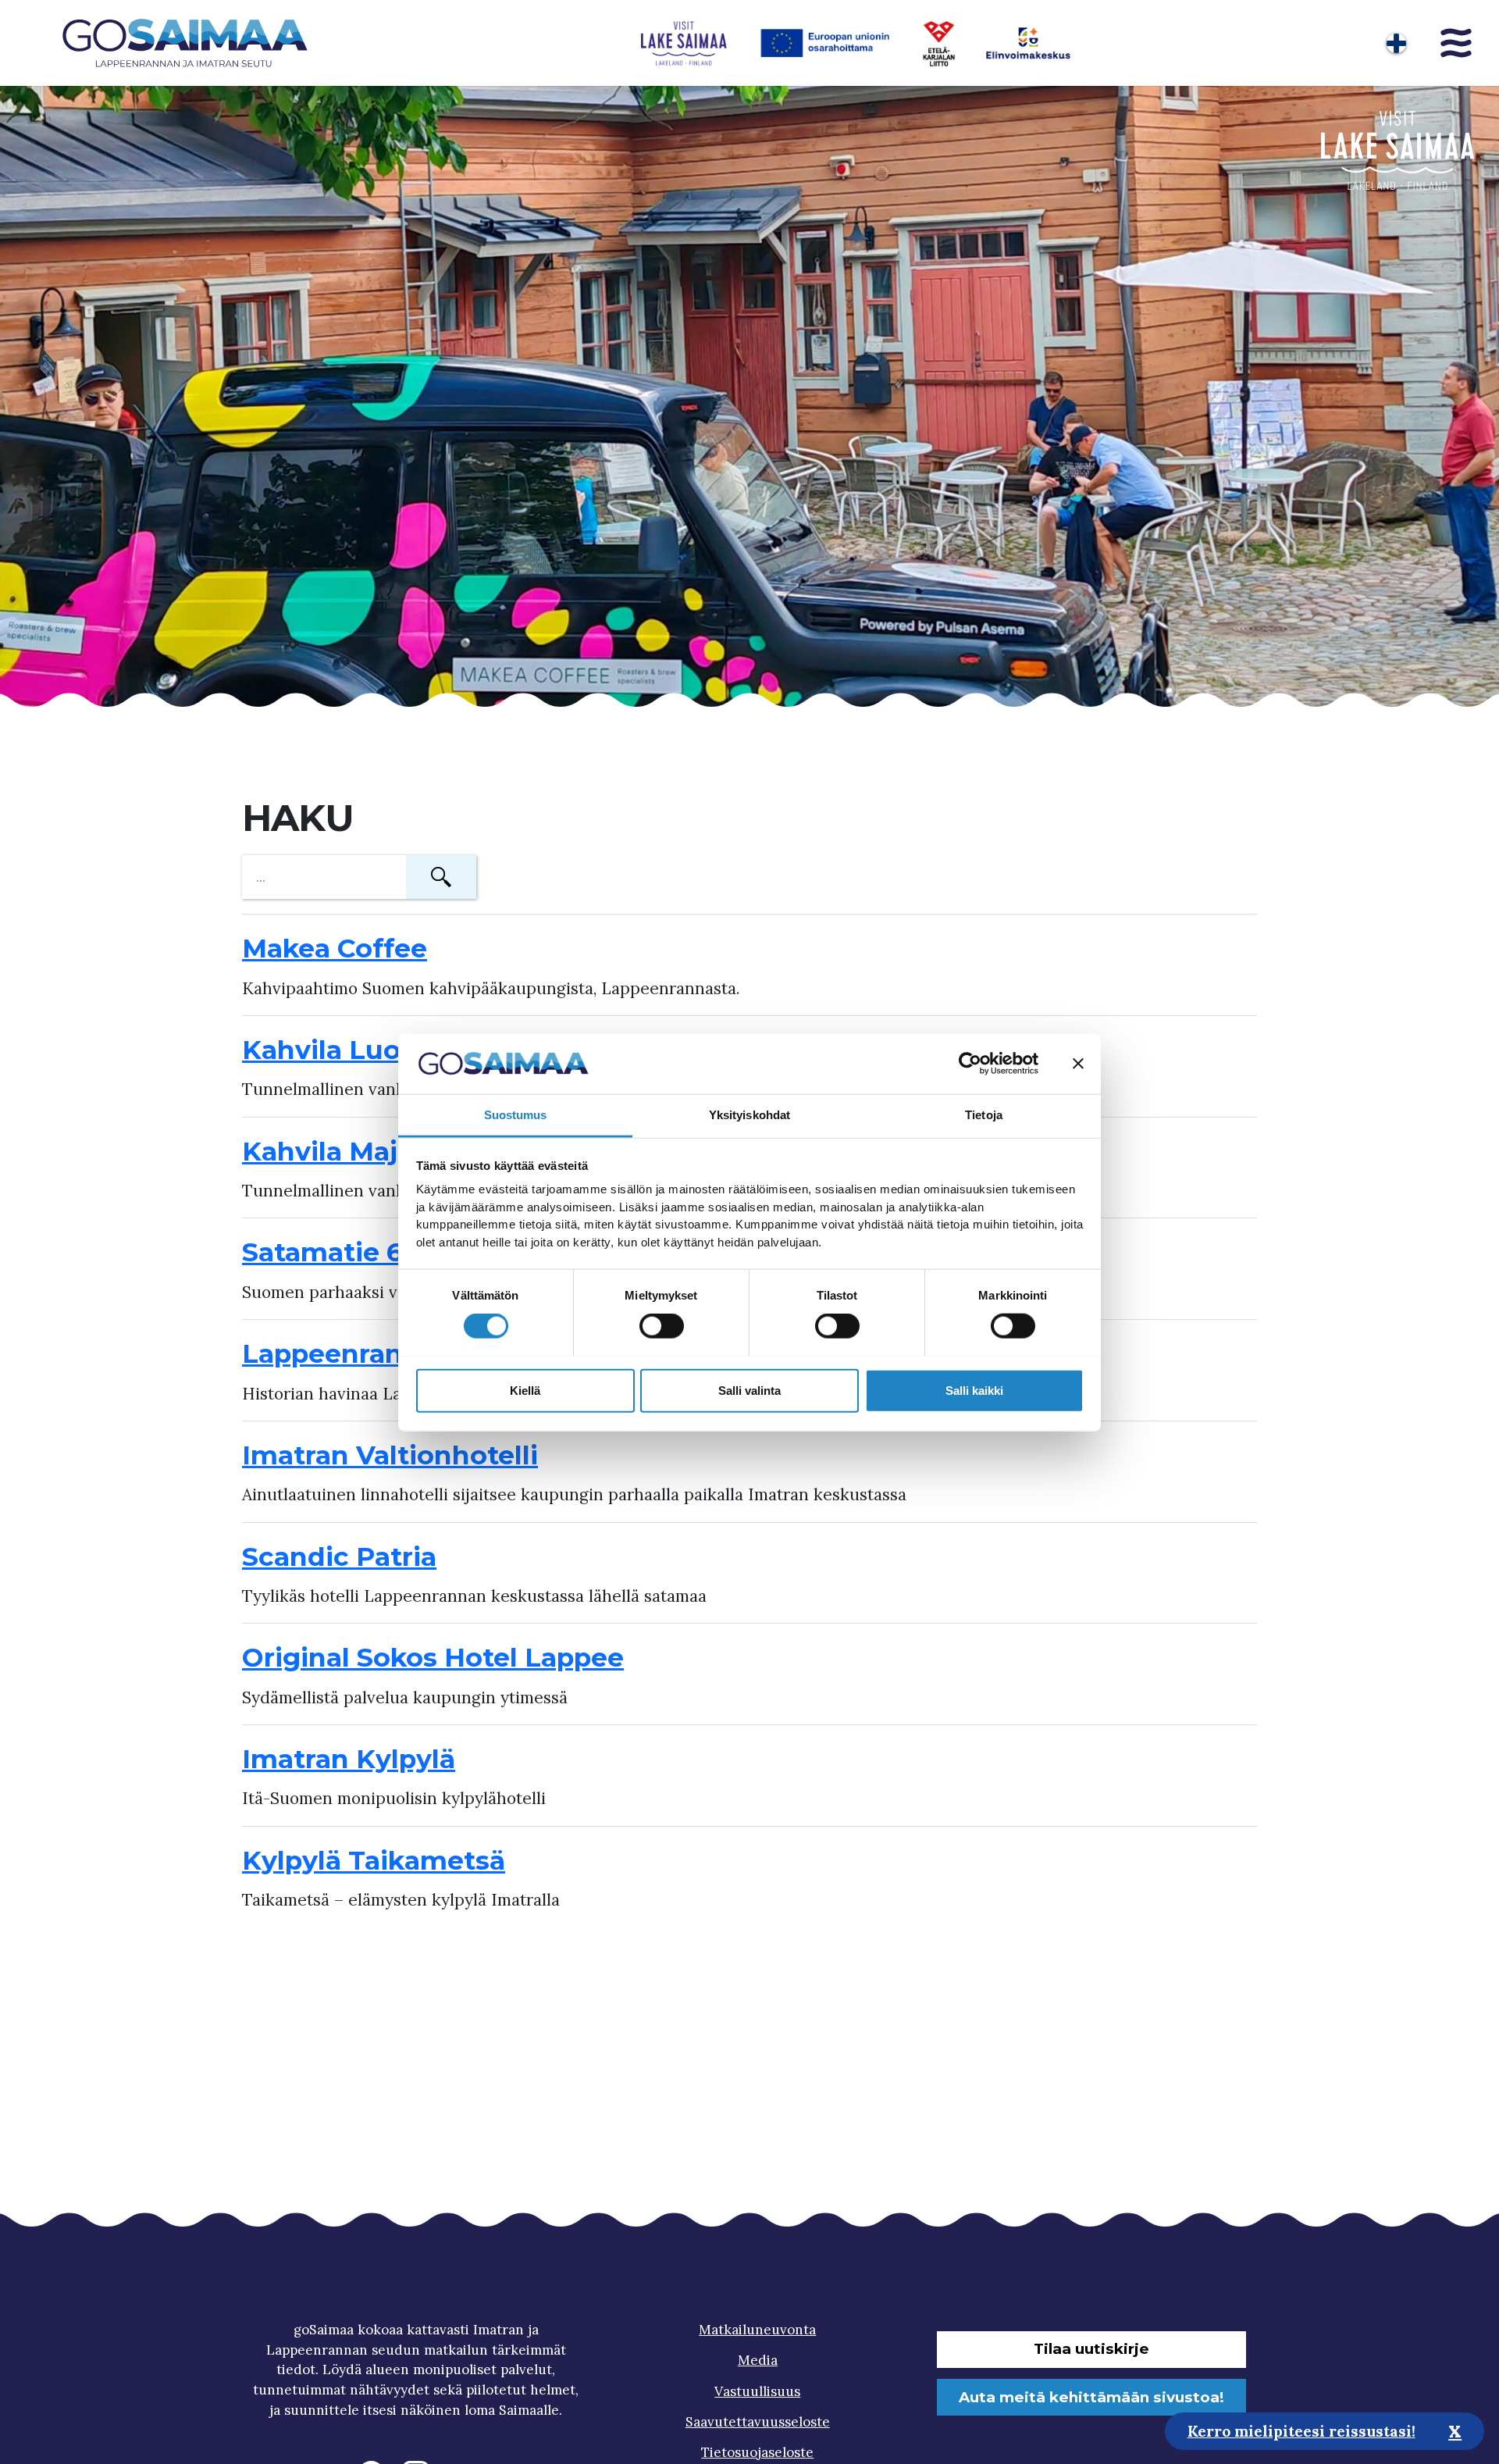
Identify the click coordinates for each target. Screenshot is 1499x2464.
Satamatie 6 (322, 1252)
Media (758, 2360)
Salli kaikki (974, 1390)
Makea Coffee (335, 948)
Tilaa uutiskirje (1091, 2349)
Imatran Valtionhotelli (390, 1455)
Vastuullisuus (757, 2391)
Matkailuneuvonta (757, 2330)
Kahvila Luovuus (354, 1050)
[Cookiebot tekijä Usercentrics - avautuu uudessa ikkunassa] (970, 1064)
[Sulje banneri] (1078, 1064)
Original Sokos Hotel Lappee (433, 1657)
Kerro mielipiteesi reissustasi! (1301, 2430)
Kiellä (525, 1390)
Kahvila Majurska (357, 1151)
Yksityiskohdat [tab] (749, 1114)
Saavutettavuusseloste (758, 2422)
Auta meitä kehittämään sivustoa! (1091, 2397)
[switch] (662, 1325)
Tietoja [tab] (984, 1114)
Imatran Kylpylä (349, 1759)
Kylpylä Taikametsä (374, 1860)
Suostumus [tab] (516, 1114)
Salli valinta (749, 1390)
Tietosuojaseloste (757, 2452)
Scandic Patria (339, 1556)
